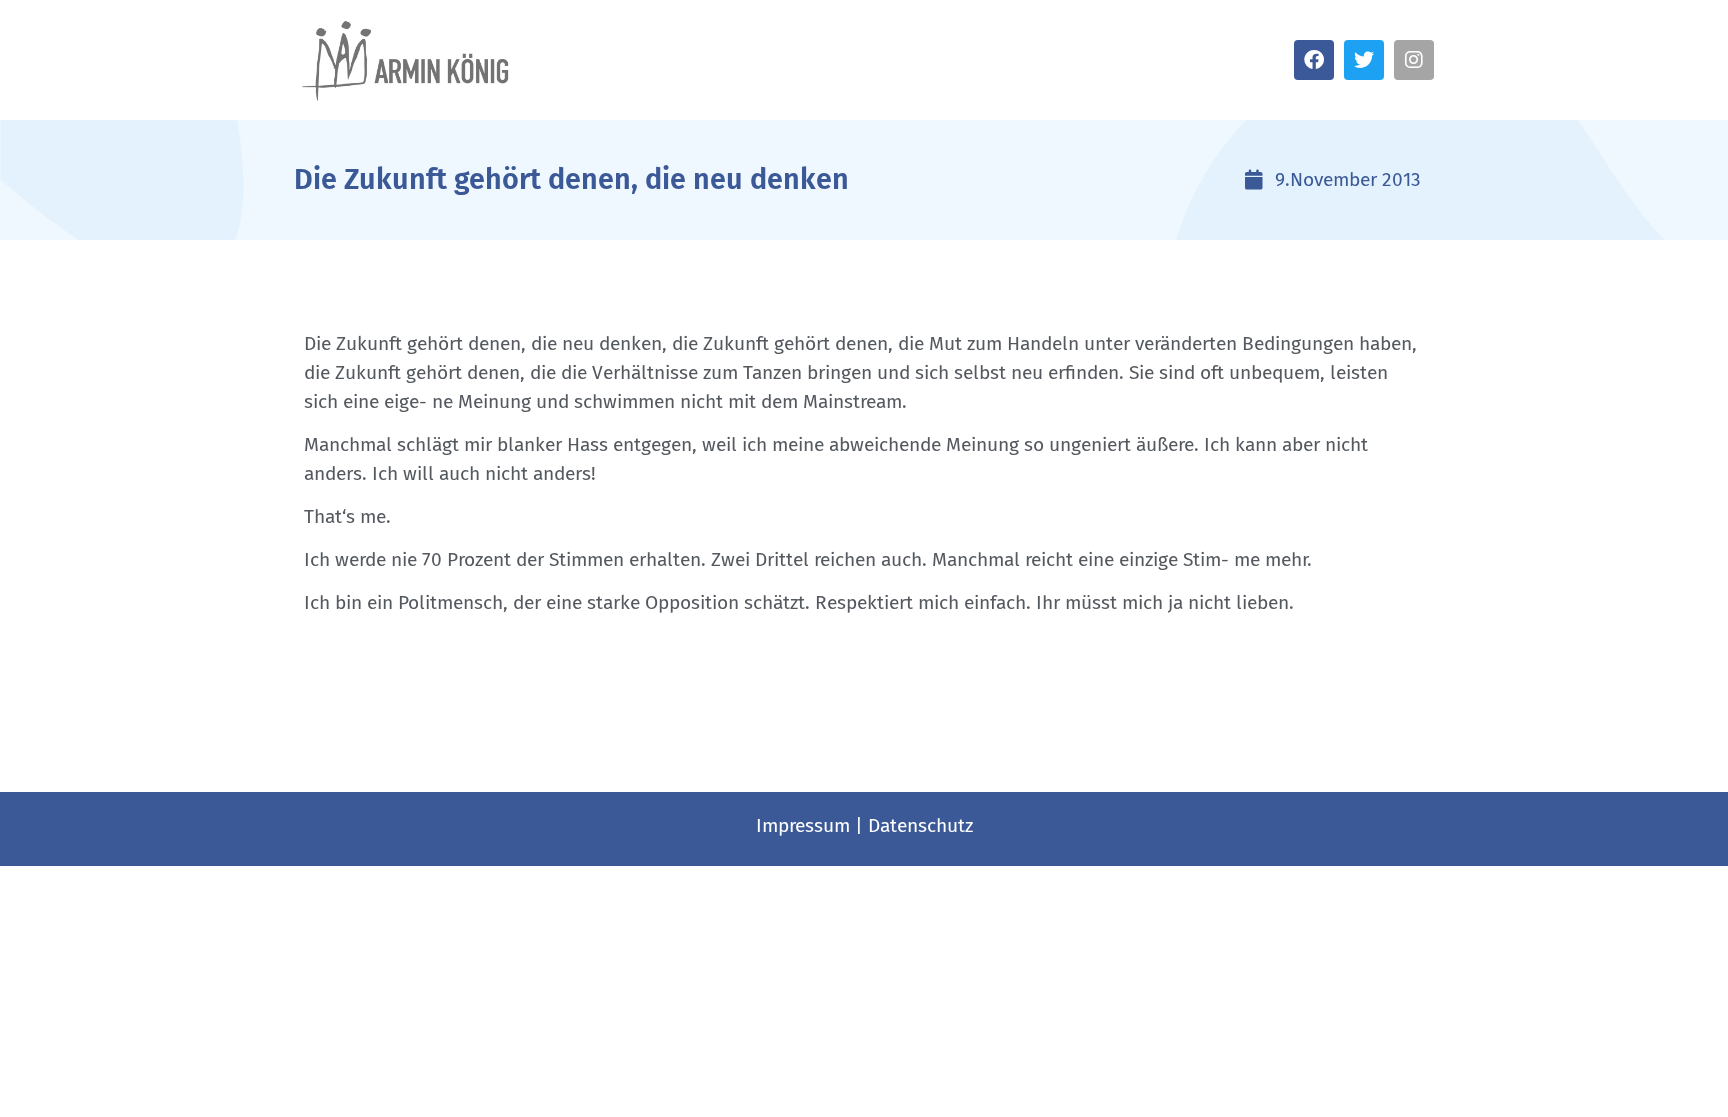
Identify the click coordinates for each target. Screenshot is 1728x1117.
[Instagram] (1414, 60)
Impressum (803, 825)
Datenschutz (920, 825)
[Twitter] (1364, 60)
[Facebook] (1314, 60)
